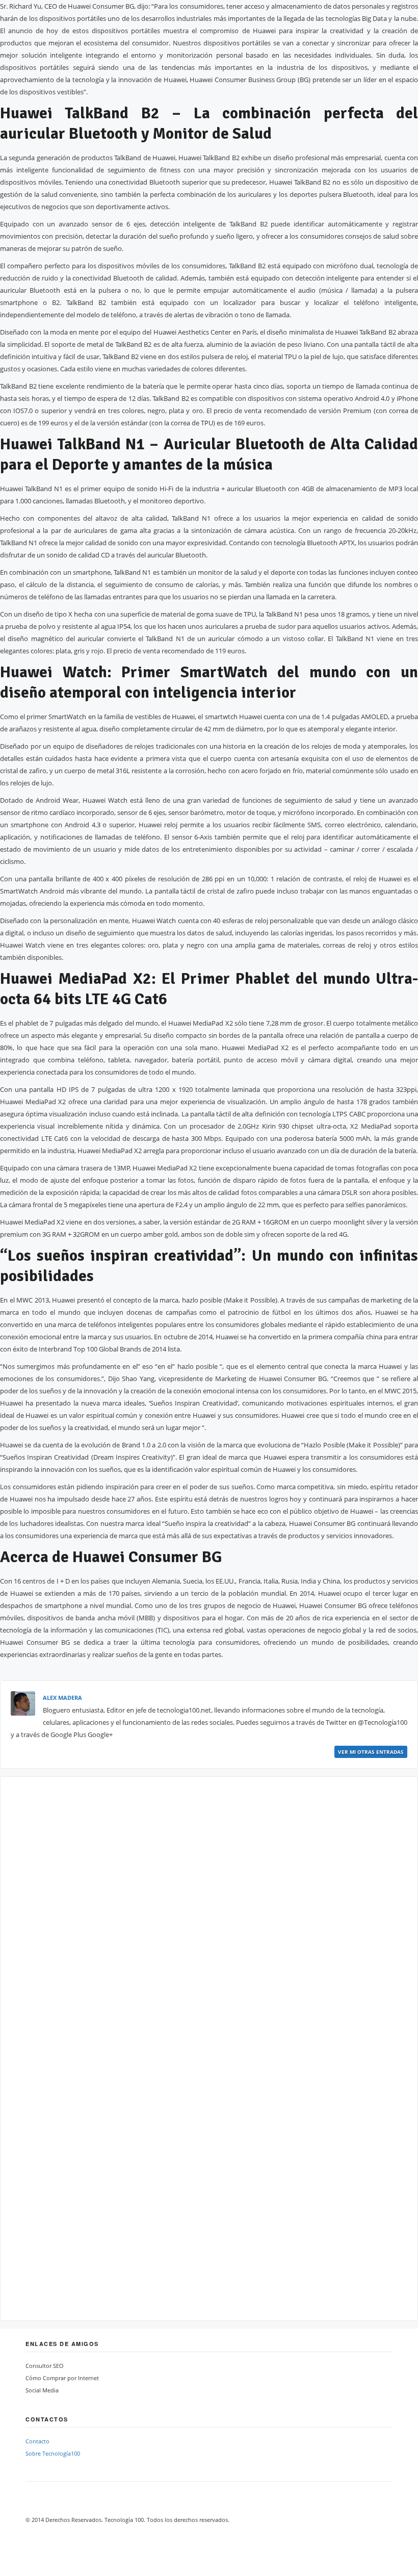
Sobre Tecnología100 (53, 2453)
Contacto (37, 2441)
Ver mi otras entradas (371, 1752)
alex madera (62, 1698)
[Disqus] (209, 1915)
